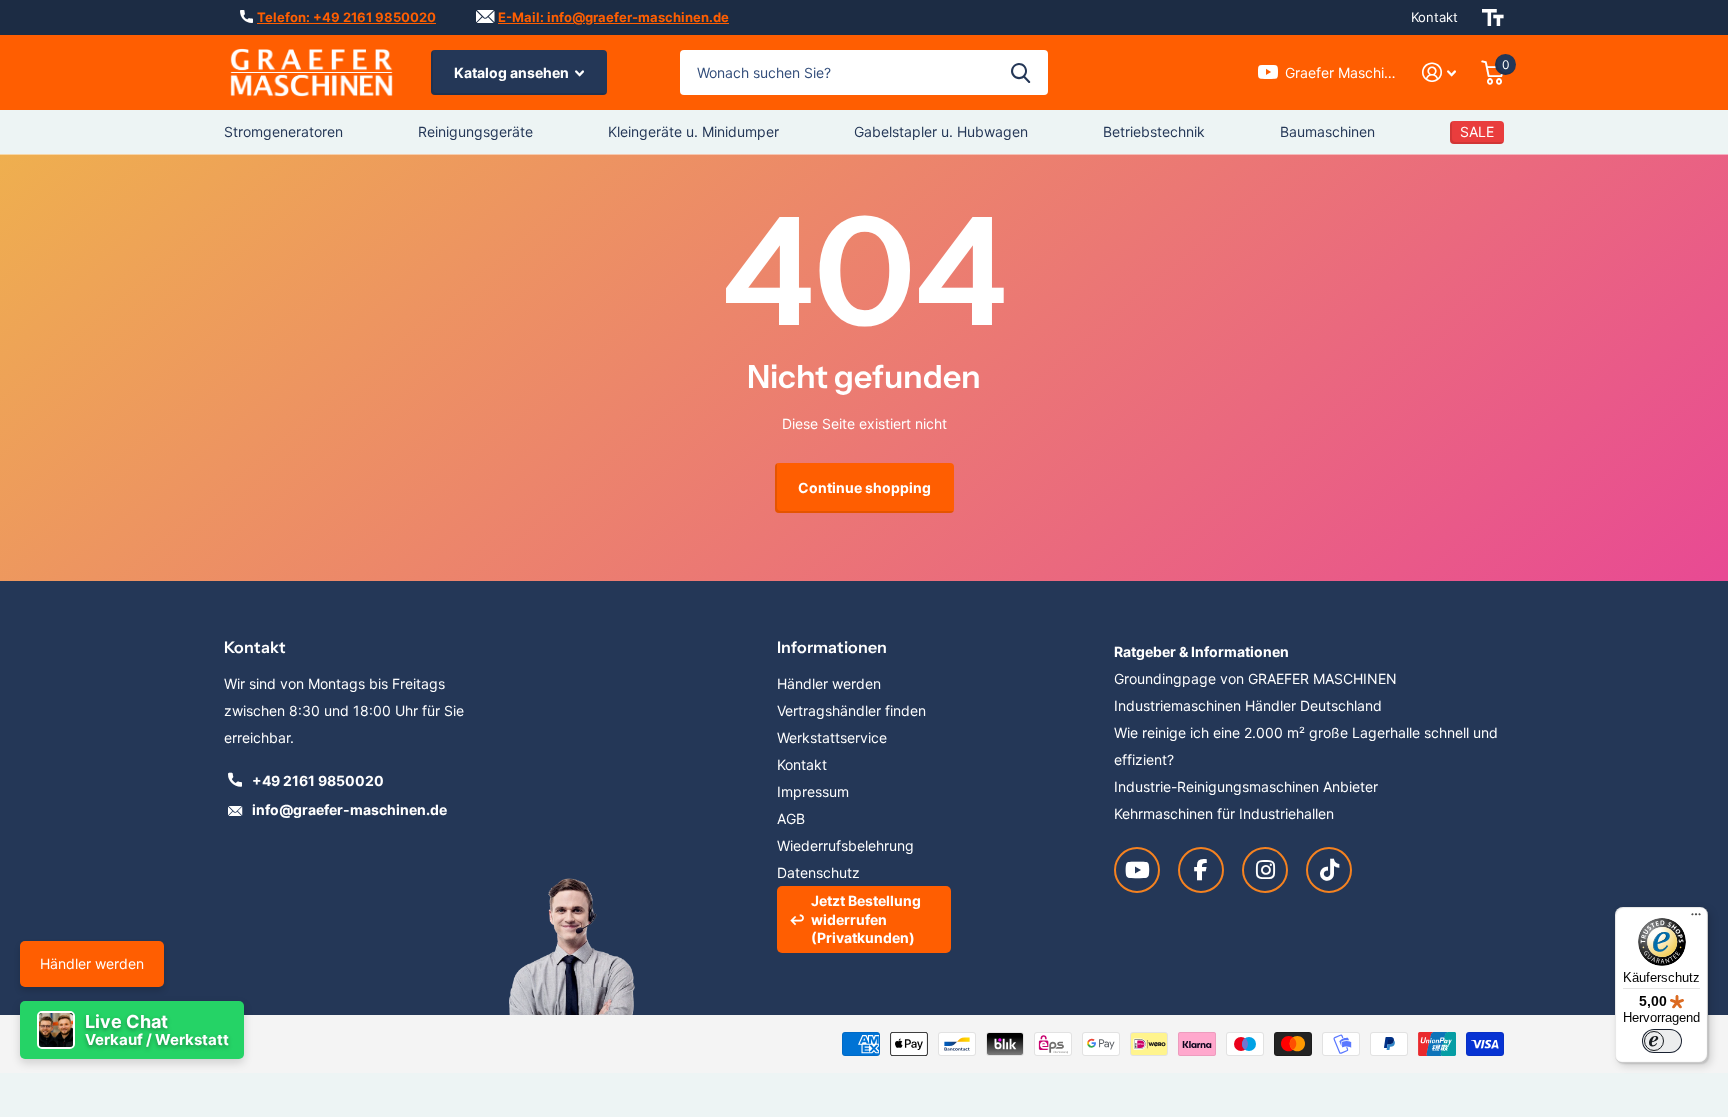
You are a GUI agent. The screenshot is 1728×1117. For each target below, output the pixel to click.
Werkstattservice (832, 737)
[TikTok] (1329, 870)
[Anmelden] (1439, 72)
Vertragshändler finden (851, 710)
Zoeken (1020, 72)
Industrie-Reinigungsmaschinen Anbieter (1246, 786)
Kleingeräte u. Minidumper (693, 131)
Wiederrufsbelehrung (845, 845)
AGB (791, 818)
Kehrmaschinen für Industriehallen (1224, 813)
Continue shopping (864, 487)
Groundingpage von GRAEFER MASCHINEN (1255, 678)
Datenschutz (818, 872)
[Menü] (1696, 919)
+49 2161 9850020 (318, 780)
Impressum (813, 791)
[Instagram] (1265, 870)
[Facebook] (1201, 870)
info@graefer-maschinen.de (349, 809)
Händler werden (92, 963)
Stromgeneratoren (283, 131)
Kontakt (1434, 17)
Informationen (832, 647)
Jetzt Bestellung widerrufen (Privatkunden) (866, 918)
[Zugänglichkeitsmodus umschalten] (1493, 17)
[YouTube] (1137, 870)
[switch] (1662, 1041)
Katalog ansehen (513, 72)
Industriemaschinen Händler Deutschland (1248, 705)
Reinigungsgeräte (475, 131)
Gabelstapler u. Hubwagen (941, 131)
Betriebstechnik (1154, 131)
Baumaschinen (1327, 131)
